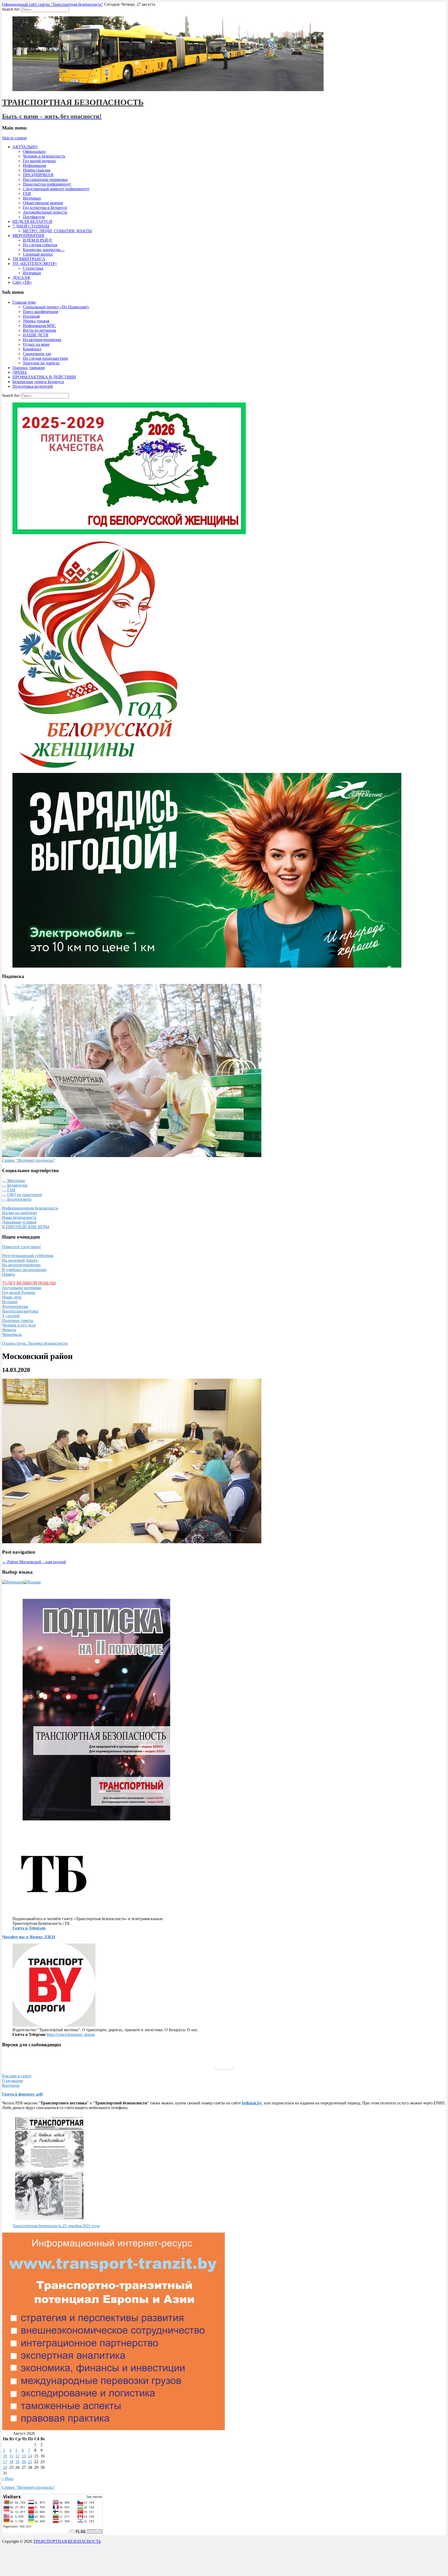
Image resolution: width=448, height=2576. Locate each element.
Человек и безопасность (44, 156)
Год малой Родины (19, 1292)
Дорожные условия (19, 1222)
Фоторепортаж (15, 1306)
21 (30, 2462)
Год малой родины (39, 161)
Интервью (32, 198)
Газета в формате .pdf (22, 2094)
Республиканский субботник (28, 1256)
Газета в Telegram (29, 1928)
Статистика (33, 268)
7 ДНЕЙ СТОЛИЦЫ (31, 226)
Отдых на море (36, 344)
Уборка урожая (36, 321)
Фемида (9, 1330)
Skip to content (14, 138)
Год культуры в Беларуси (45, 208)
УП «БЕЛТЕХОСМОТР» (35, 264)
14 (30, 2456)
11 (11, 2456)
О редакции (13, 2081)
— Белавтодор (15, 1185)
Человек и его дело (19, 1325)
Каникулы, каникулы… (44, 250)
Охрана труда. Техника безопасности (35, 1343)
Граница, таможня (29, 368)
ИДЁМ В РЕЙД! (37, 240)
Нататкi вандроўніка (20, 1311)
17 (5, 2462)
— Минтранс (14, 1181)
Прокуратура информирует (47, 184)
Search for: (11, 9)
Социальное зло (37, 354)
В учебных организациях (24, 1270)
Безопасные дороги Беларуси (38, 382)
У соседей (11, 1316)
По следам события (40, 245)
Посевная (31, 316)
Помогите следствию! (22, 1247)
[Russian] (32, 1582)
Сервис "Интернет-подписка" (29, 1160)
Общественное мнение (43, 203)
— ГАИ (9, 1190)
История (10, 1302)
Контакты (11, 2085)
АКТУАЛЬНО (25, 147)
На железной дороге (20, 1260)
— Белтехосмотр (17, 1199)
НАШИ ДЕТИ (36, 335)
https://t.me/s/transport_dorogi (71, 2034)
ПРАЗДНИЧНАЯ (38, 175)
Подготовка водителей (33, 386)
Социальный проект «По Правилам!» (56, 307)
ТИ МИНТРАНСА (29, 259)
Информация (34, 165)
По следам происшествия (45, 358)
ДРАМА (20, 372)
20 (24, 2462)
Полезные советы (18, 1320)
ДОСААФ (21, 278)
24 (5, 2467)
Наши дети (12, 1297)
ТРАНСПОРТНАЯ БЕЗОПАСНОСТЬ (73, 102)
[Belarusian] (13, 1582)
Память (9, 1274)
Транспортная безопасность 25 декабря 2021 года (56, 2226)
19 (17, 2462)
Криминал (32, 349)
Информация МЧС (39, 326)
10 (5, 2456)
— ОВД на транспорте (22, 1195)
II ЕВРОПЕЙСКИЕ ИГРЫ (26, 1227)
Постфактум (34, 217)
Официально (34, 151)
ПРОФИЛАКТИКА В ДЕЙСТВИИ (44, 377)
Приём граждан (37, 170)
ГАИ (27, 193)
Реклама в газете (17, 2076)
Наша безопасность (19, 1217)
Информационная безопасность (30, 1208)
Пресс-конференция (40, 312)
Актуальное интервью (22, 1288)
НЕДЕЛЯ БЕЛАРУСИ (32, 222)
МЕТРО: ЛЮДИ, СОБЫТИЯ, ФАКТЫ (57, 231)
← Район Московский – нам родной (34, 1562)
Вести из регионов (39, 330)
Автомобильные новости (45, 212)
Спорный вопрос (38, 254)
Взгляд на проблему (20, 1213)
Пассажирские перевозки (45, 179)
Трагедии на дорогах (41, 363)
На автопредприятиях (42, 340)
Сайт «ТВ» (22, 282)
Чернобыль (12, 1334)
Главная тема (24, 302)
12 (17, 2456)
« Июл (8, 2479)
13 (24, 2456)
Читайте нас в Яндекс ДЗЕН (29, 1937)
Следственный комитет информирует (56, 189)
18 (11, 2462)
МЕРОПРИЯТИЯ (28, 236)
